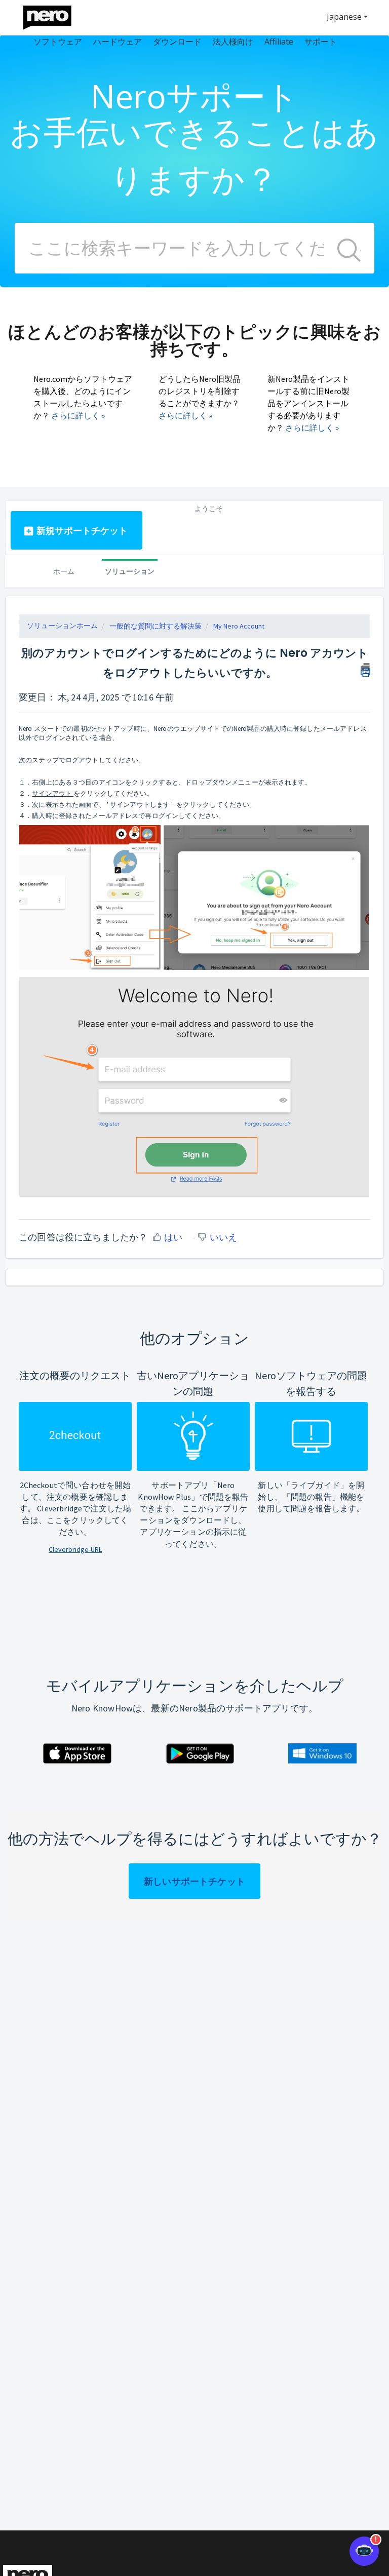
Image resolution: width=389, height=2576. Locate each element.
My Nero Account (239, 626)
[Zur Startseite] (54, 15)
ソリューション (130, 571)
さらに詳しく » (78, 415)
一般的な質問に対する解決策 (155, 626)
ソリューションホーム (62, 626)
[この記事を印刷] (365, 669)
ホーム (64, 571)
